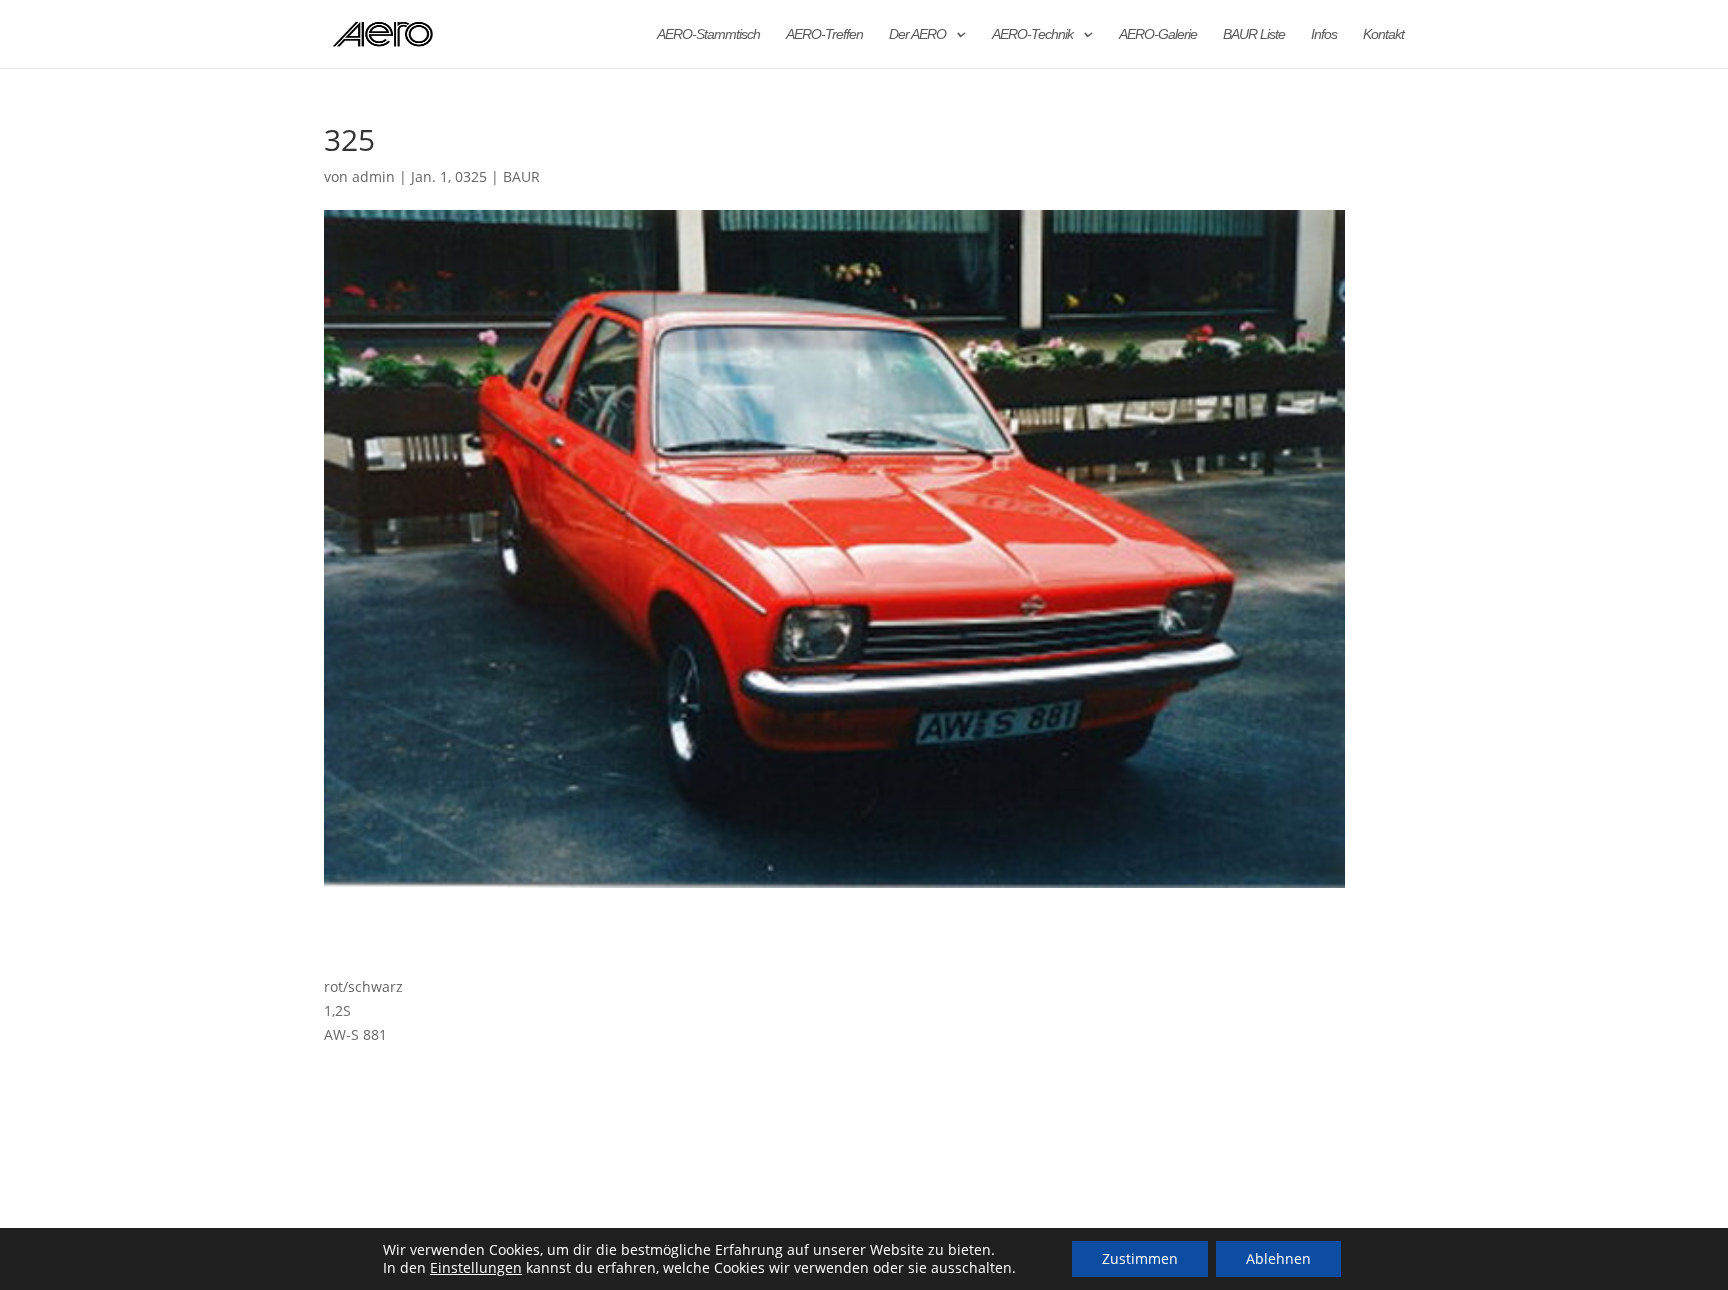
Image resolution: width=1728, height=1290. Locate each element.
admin (373, 176)
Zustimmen (1140, 1258)
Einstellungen (476, 1268)
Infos (1324, 34)
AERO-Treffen (824, 34)
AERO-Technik (1032, 34)
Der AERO (917, 34)
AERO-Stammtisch (708, 34)
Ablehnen (1278, 1258)
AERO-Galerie (1158, 34)
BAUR (521, 176)
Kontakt (1383, 34)
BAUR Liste (1254, 34)
